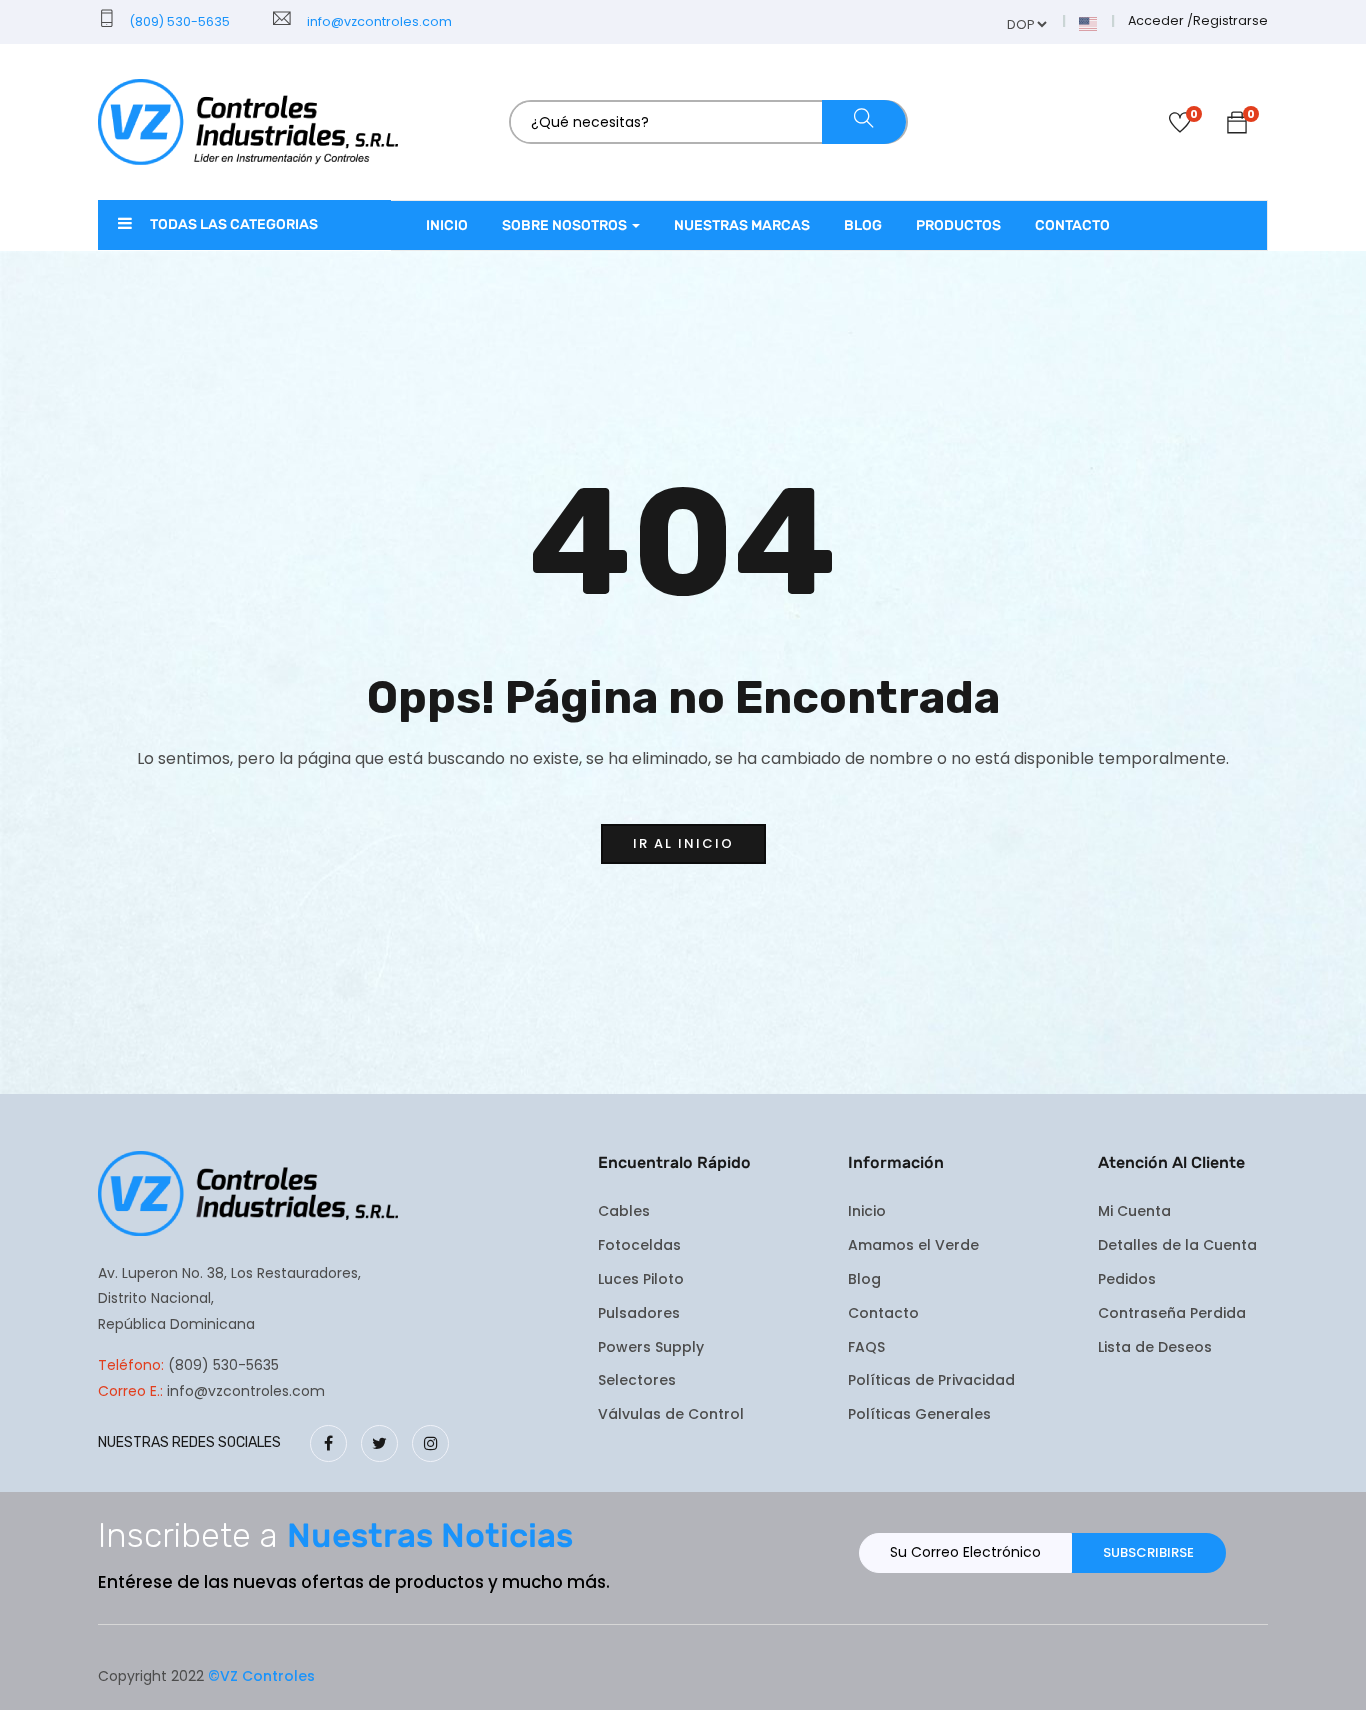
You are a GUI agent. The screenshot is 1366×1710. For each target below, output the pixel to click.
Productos (958, 225)
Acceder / (1160, 20)
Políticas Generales (919, 1414)
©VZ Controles (261, 1676)
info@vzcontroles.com (376, 21)
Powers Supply (651, 1347)
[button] (1237, 126)
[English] (1089, 22)
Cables (624, 1211)
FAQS (866, 1347)
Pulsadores (639, 1313)
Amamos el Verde (913, 1245)
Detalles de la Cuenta (1177, 1245)
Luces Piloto (641, 1279)
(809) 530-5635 (178, 21)
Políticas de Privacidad (931, 1380)
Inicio (447, 225)
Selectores (637, 1380)
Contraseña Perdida (1172, 1313)
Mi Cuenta (1134, 1211)
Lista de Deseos (1155, 1347)
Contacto (1072, 225)
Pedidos (1127, 1279)
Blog (863, 225)
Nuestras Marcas (742, 225)
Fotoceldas (639, 1245)
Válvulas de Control (671, 1414)
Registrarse (1230, 20)
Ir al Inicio (683, 843)
